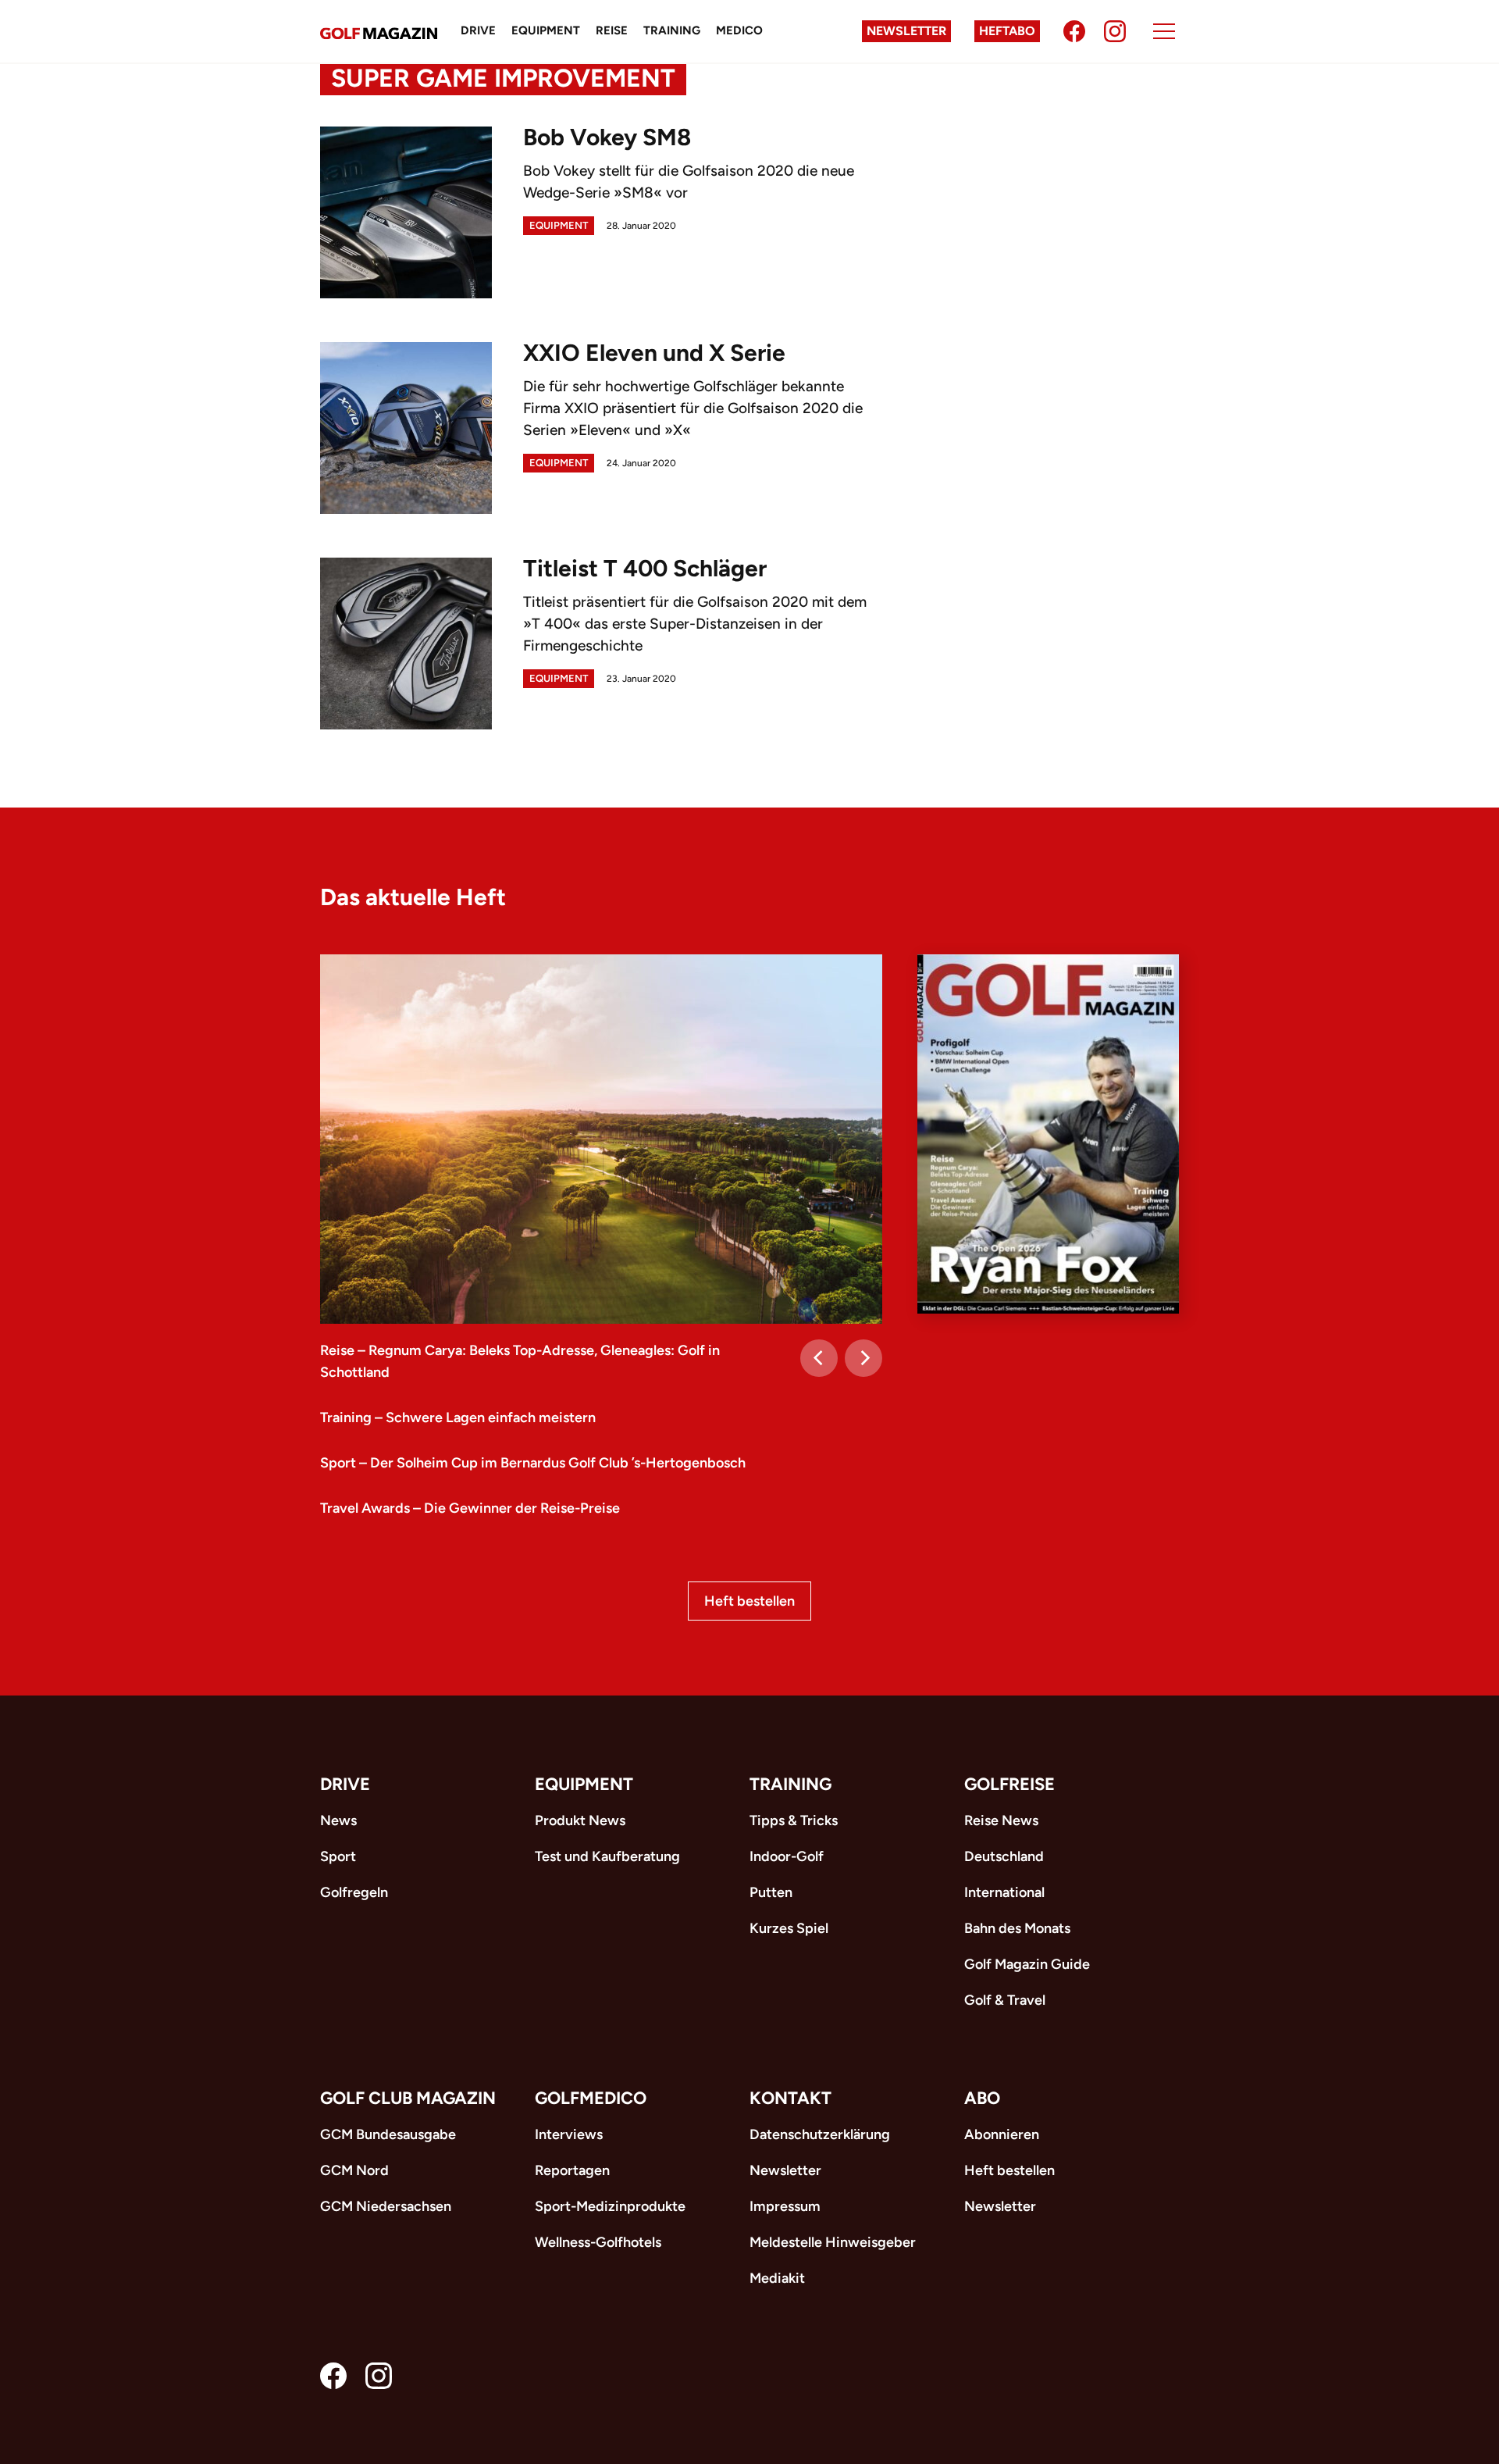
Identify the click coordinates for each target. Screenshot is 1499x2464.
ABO (982, 2098)
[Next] (863, 1358)
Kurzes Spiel (789, 1928)
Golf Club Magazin (408, 2098)
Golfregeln (354, 1892)
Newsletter (906, 31)
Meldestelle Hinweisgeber (833, 2242)
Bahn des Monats (1017, 1928)
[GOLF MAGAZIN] (379, 32)
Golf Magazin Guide (1027, 1964)
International (1004, 1892)
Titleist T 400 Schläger (645, 568)
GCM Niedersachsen (386, 2206)
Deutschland (1004, 1856)
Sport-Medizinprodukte (610, 2206)
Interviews (569, 2134)
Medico (739, 30)
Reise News (1001, 1820)
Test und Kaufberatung (607, 1856)
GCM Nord (354, 2170)
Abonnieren (1002, 2134)
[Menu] (1164, 31)
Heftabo (1007, 31)
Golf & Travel (1005, 2000)
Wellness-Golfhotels (598, 2242)
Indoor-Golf (787, 1856)
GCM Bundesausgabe (388, 2134)
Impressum (785, 2206)
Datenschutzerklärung (820, 2134)
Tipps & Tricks (794, 1820)
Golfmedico (591, 2098)
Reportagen (572, 2170)
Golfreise (1009, 1784)
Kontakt (790, 2098)
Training (672, 30)
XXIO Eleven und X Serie (654, 353)
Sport (338, 1856)
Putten (771, 1892)
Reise (612, 30)
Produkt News (580, 1820)
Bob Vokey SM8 (607, 137)
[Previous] (819, 1358)
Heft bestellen (749, 1601)
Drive (478, 30)
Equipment (546, 30)
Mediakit (777, 2278)
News (338, 1820)
